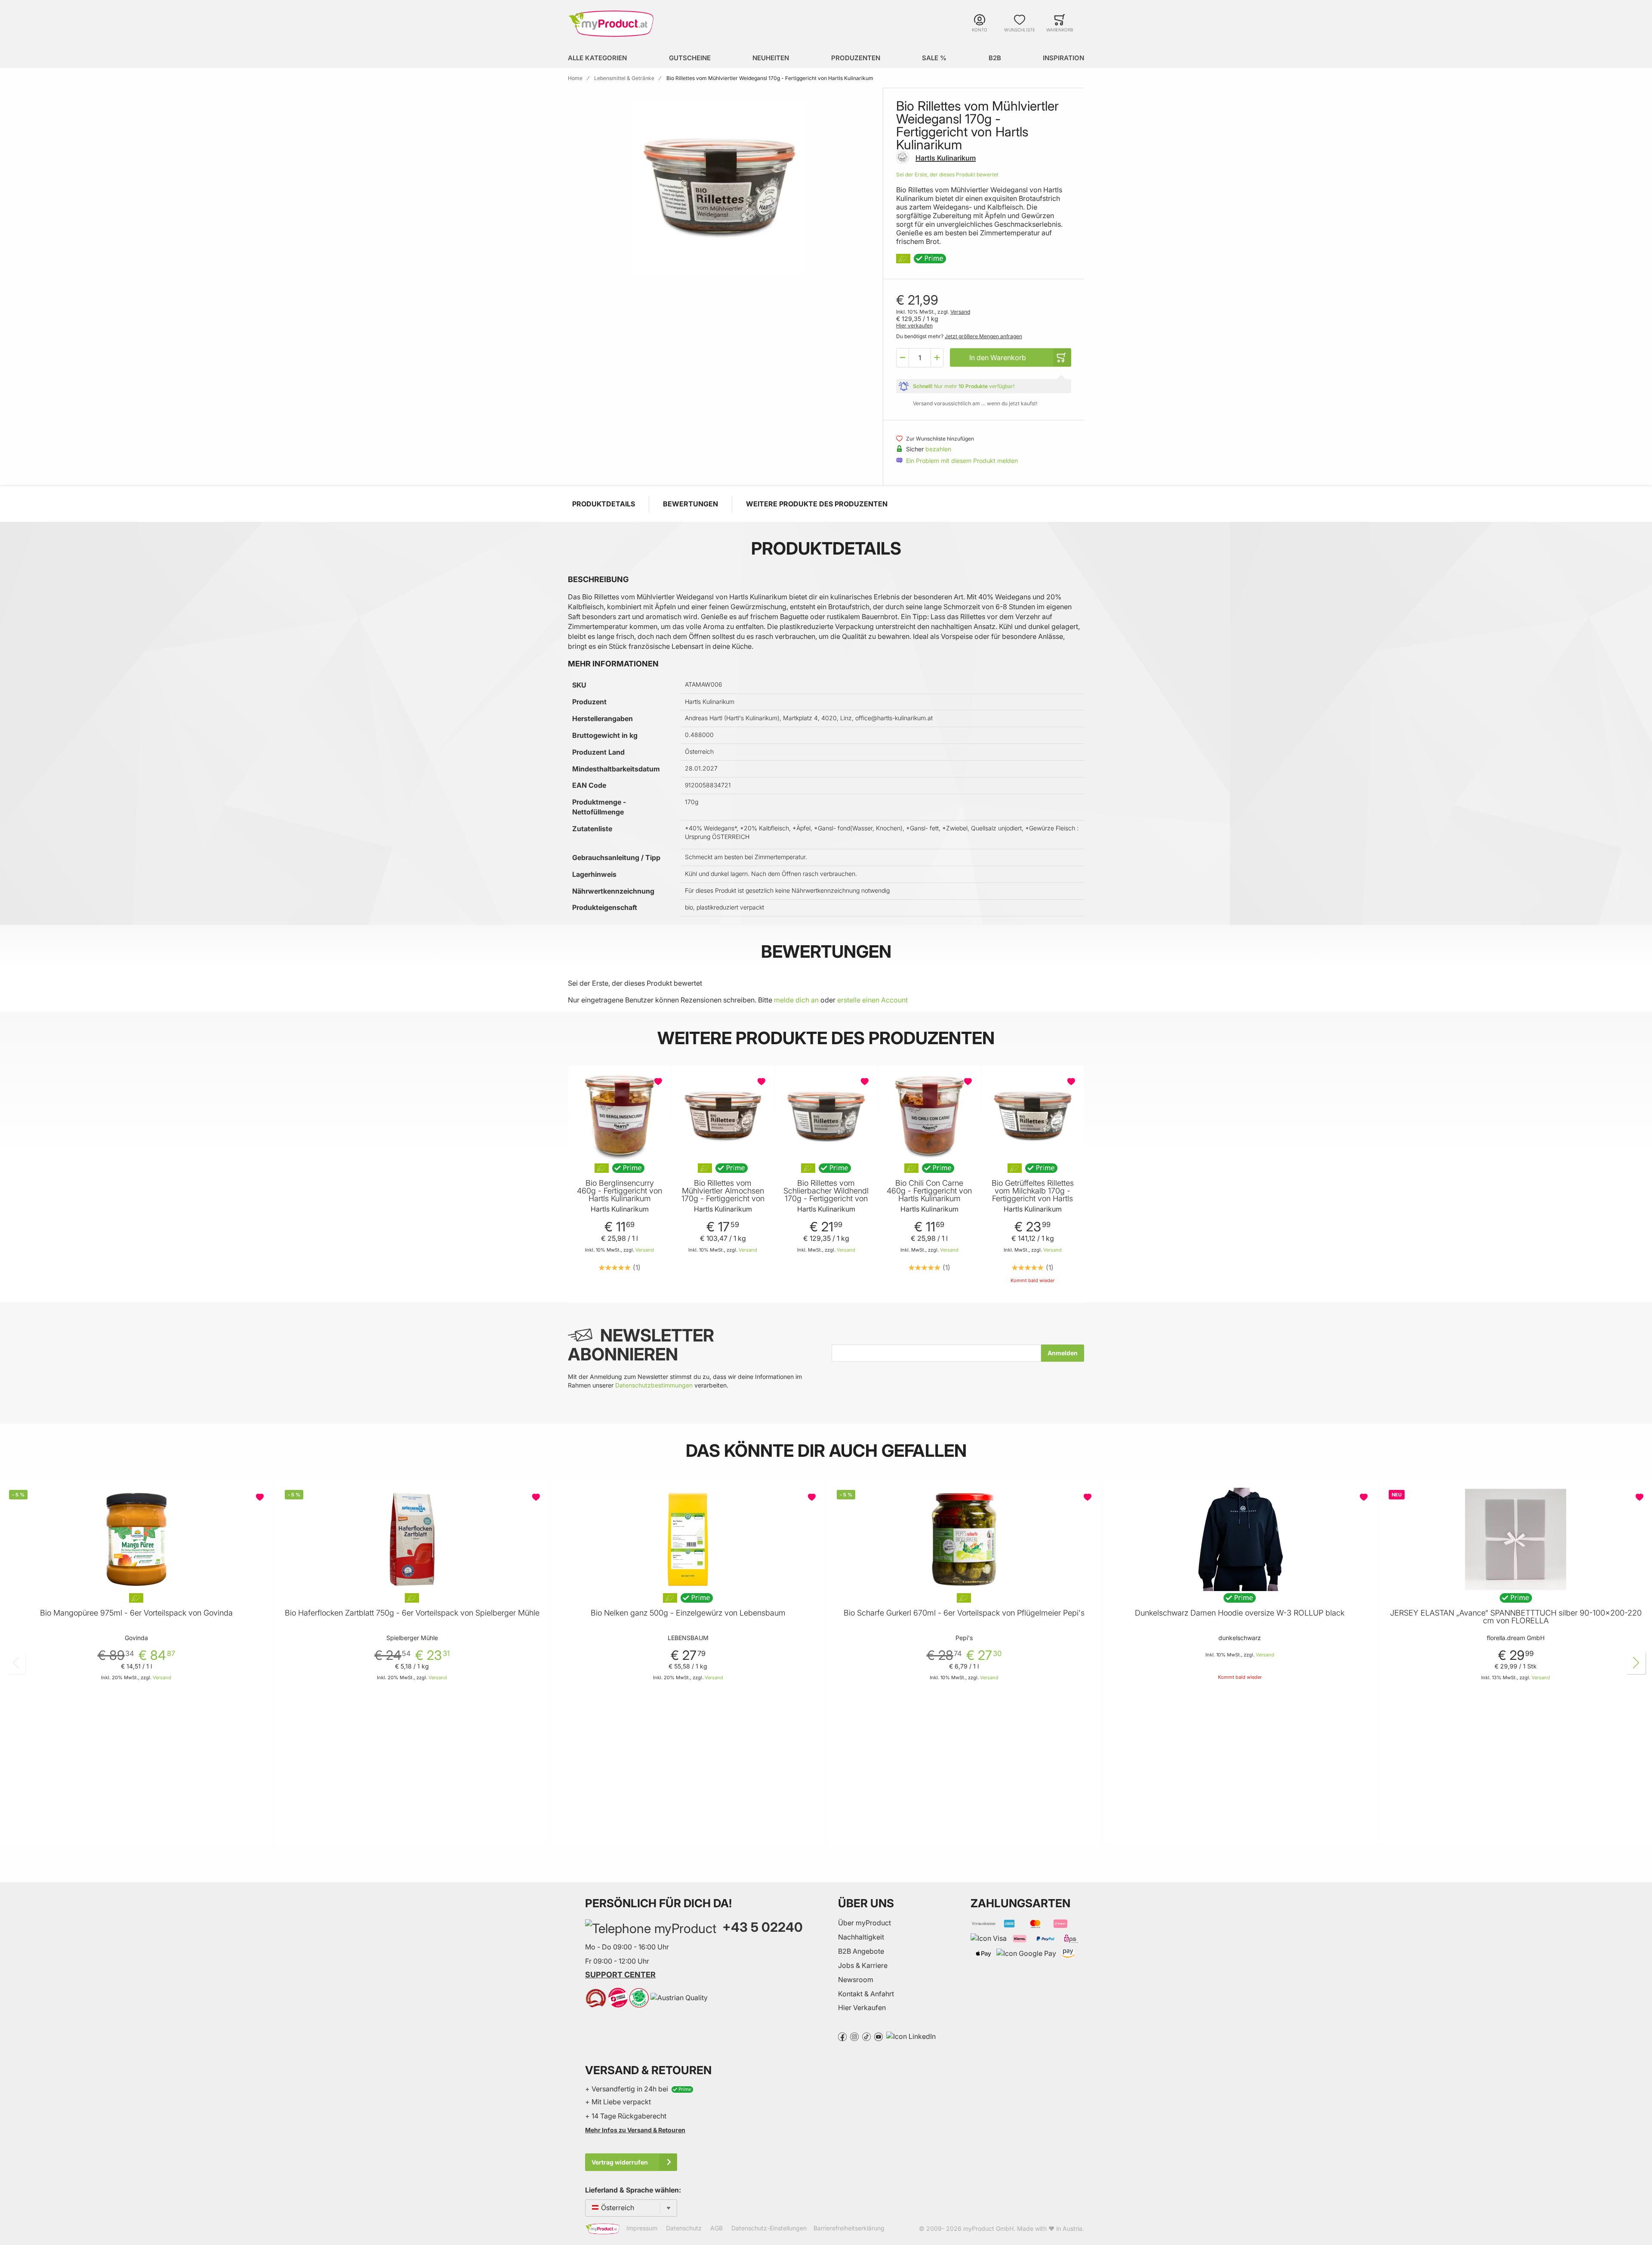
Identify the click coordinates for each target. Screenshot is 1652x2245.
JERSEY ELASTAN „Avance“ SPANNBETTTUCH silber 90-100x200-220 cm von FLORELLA (1516, 1617)
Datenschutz (684, 2228)
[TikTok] (866, 2036)
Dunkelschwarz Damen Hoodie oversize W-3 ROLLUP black (1240, 1613)
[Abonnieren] (1063, 1353)
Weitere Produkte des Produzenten (817, 504)
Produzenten (856, 58)
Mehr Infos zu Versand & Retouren (635, 2130)
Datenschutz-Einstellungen (769, 2228)
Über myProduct (865, 1923)
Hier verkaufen (914, 325)
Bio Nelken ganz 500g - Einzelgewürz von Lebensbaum (688, 1613)
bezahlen (938, 449)
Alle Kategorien (597, 58)
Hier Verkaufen (862, 2008)
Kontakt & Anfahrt (866, 1994)
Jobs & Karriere (863, 1965)
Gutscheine (690, 58)
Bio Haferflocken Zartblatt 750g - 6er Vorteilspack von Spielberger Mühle (412, 1613)
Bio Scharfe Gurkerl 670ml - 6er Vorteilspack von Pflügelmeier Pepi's (964, 1613)
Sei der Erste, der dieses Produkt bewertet (947, 174)
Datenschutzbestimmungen (654, 1385)
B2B (995, 58)
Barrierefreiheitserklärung (849, 2228)
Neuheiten (771, 58)
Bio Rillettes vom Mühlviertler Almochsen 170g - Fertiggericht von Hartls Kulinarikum (723, 1195)
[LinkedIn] (911, 2036)
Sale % (934, 58)
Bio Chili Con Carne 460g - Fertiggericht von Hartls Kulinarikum (929, 1191)
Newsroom (856, 1980)
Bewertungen (690, 504)
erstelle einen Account (872, 1000)
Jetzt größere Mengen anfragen (983, 336)
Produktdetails (604, 504)
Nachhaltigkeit (861, 1937)
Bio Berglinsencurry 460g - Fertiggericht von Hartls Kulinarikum (619, 1191)
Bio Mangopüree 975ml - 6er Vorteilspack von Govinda (136, 1613)
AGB (717, 2228)
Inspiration (1063, 58)
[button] (903, 358)
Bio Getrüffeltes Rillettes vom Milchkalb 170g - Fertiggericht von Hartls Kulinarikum (1033, 1195)
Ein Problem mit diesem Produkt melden (962, 461)
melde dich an (796, 1000)
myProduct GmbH (988, 2228)
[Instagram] (854, 2036)
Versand (960, 312)
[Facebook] (842, 2036)
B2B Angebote (861, 1951)
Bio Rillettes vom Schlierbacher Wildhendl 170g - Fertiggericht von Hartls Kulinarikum (826, 1195)
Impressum (642, 2228)
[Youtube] (878, 2036)
